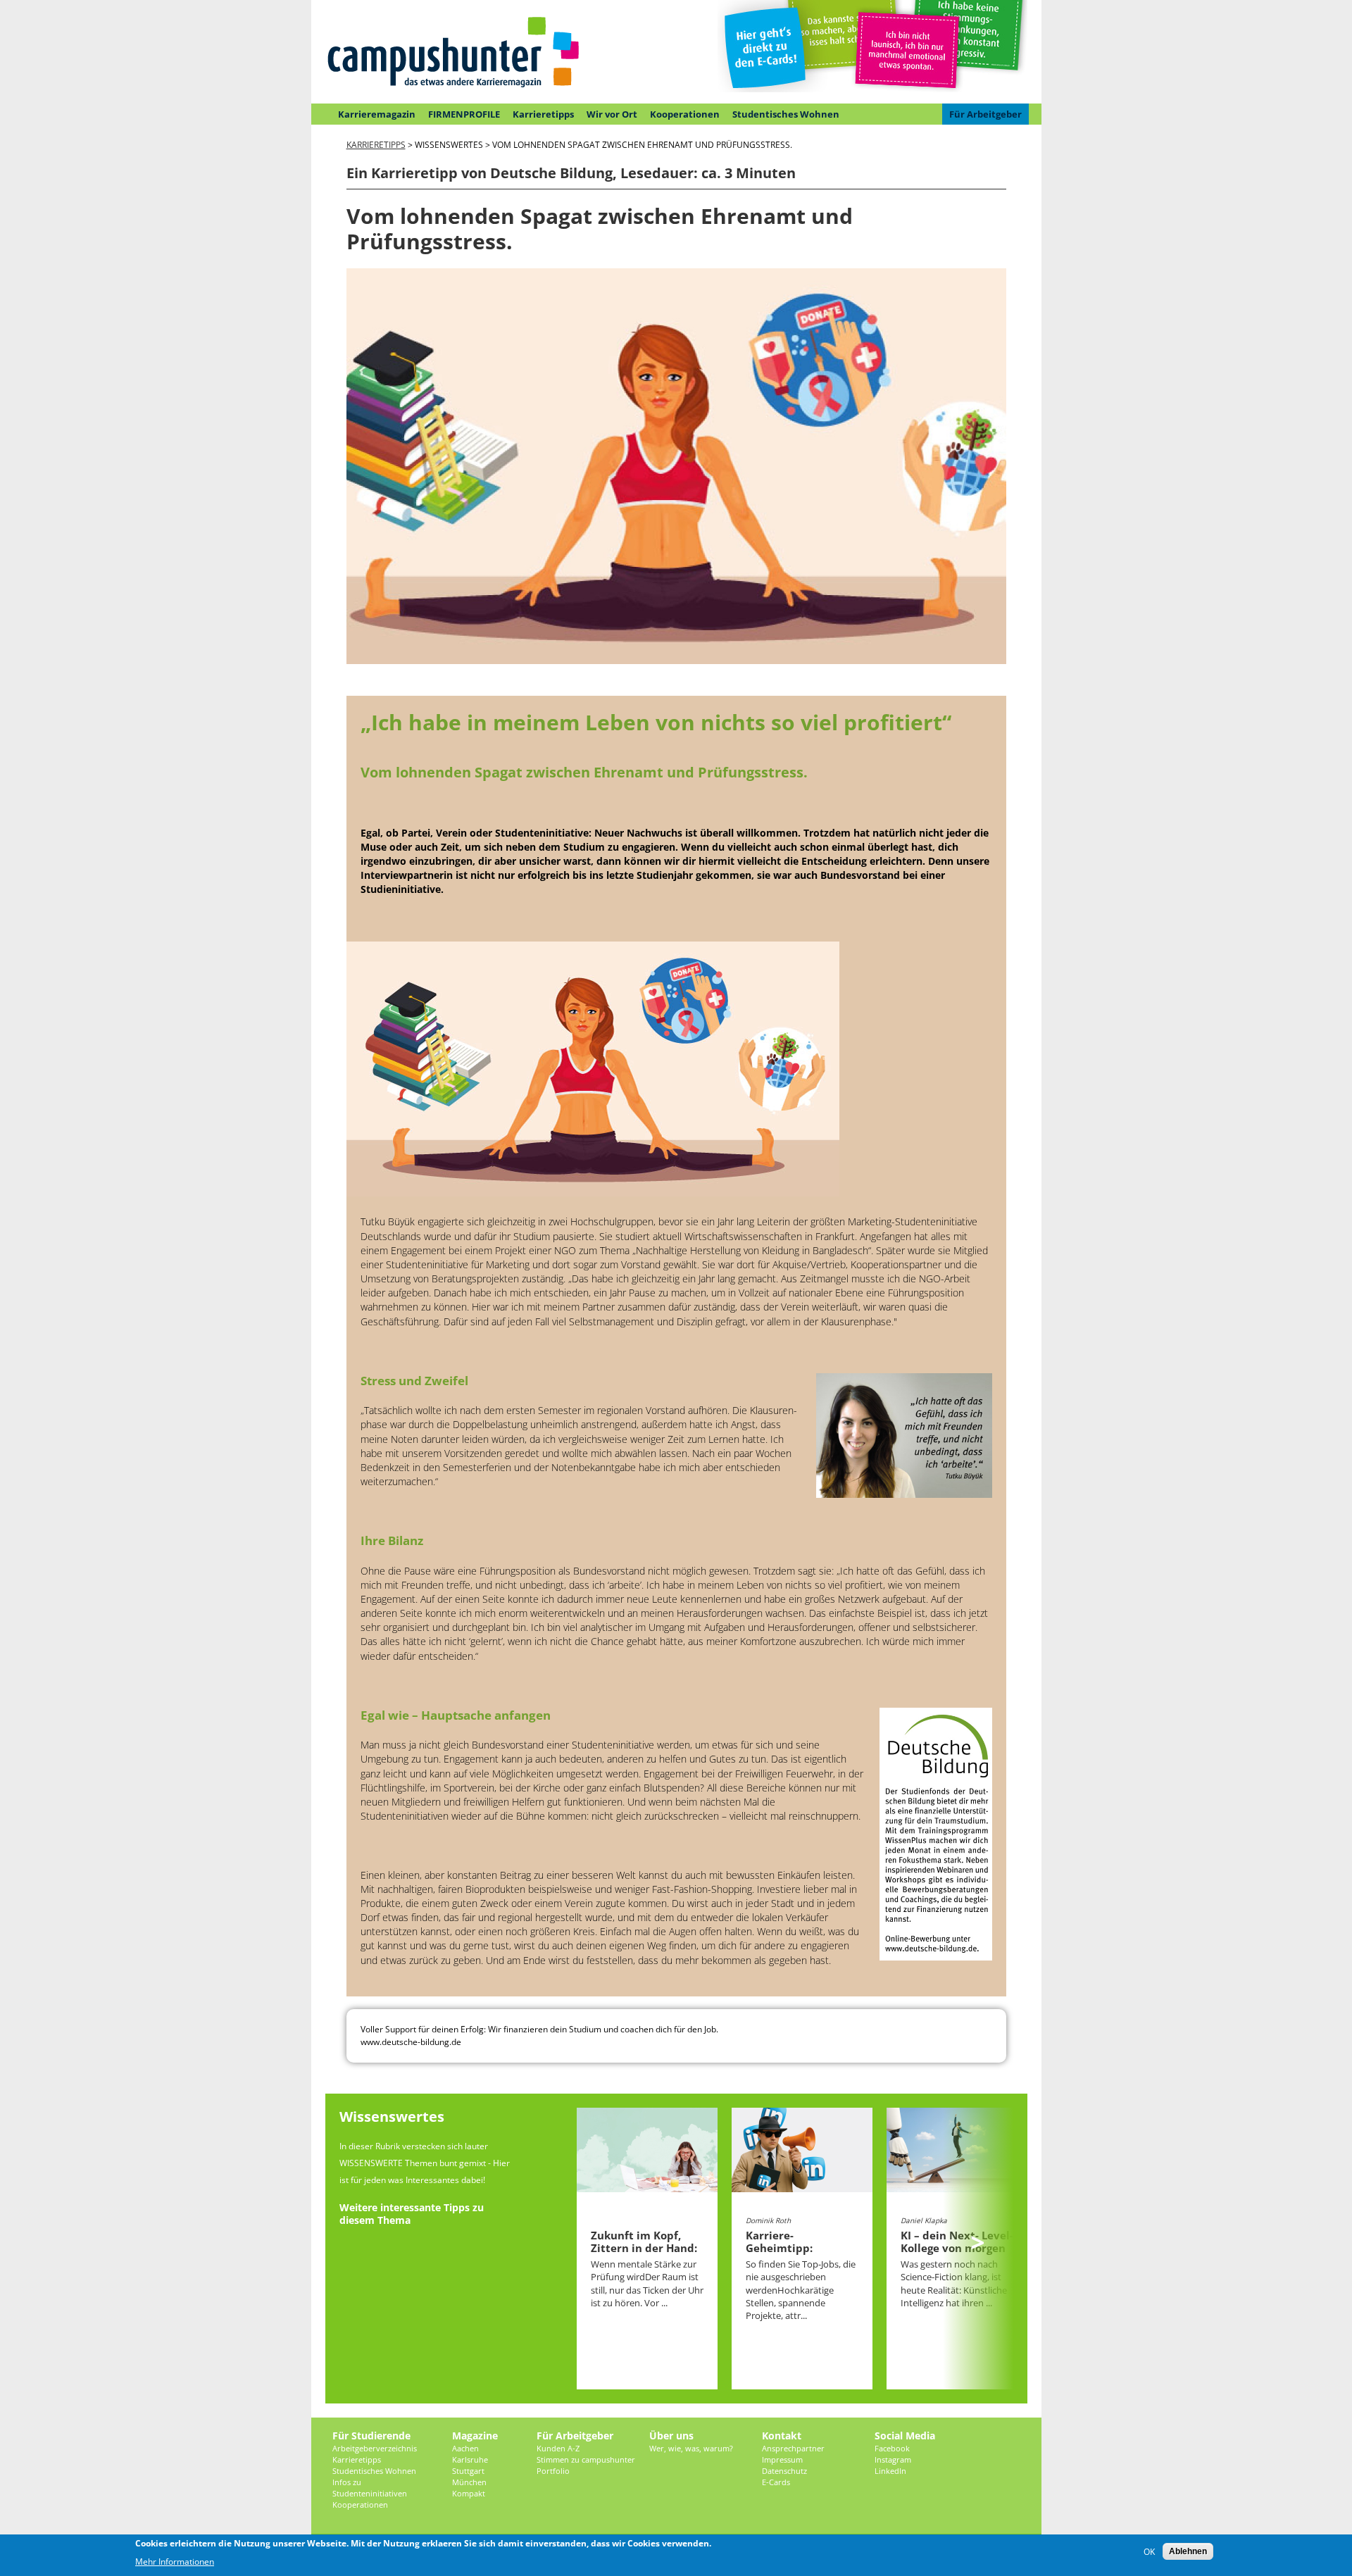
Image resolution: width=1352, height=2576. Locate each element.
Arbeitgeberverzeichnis (375, 2448)
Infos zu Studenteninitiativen (370, 2488)
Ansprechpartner (793, 2448)
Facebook (892, 2448)
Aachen (465, 2448)
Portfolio (553, 2471)
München (469, 2482)
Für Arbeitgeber (985, 114)
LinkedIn (890, 2471)
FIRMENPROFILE (464, 114)
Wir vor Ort (612, 114)
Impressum (782, 2459)
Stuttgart (468, 2471)
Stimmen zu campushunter (586, 2459)
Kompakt (469, 2493)
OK (1149, 2552)
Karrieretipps (543, 114)
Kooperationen (685, 114)
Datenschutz (784, 2471)
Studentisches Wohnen (786, 114)
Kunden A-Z (558, 2448)
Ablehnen (1188, 2551)
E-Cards (776, 2482)
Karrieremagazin (377, 114)
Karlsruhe (470, 2459)
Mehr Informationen (175, 2562)
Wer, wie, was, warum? (691, 2448)
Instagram (893, 2459)
